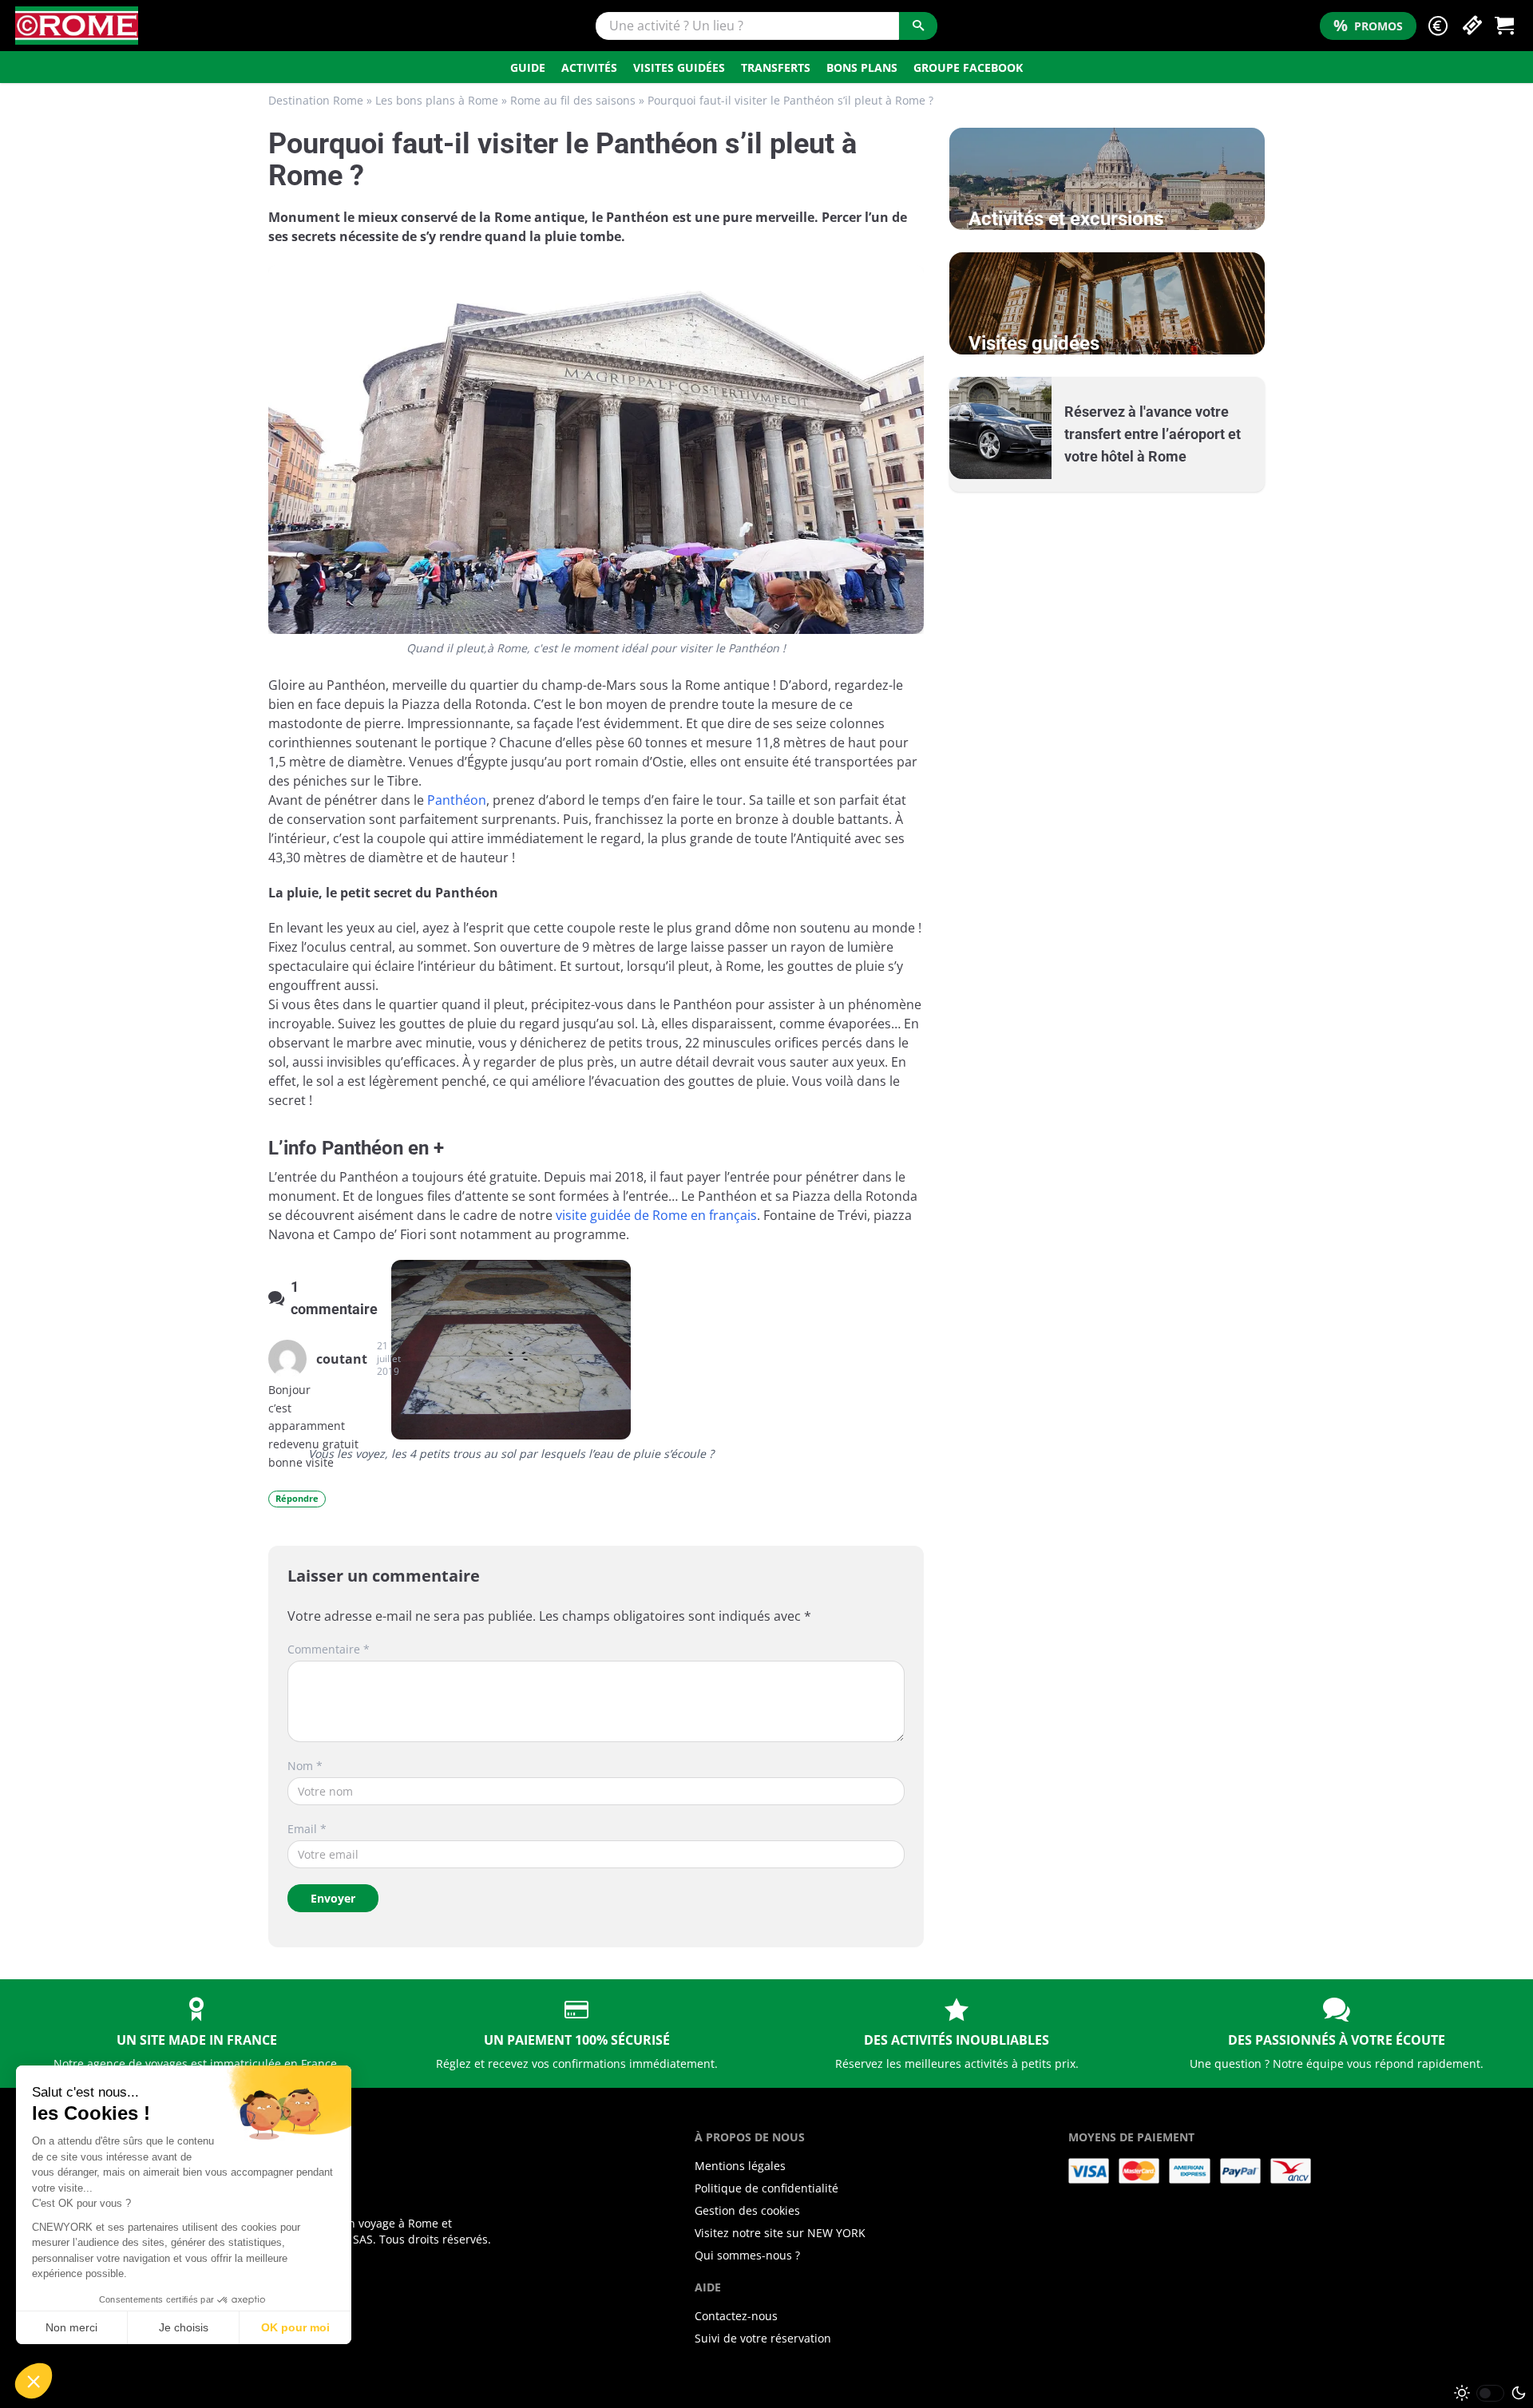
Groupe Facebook (968, 67)
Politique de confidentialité (766, 2188)
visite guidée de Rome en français (656, 1215)
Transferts (776, 67)
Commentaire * (329, 1649)
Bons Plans (862, 67)
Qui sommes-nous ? (747, 2255)
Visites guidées (679, 67)
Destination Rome (316, 100)
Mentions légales (740, 2166)
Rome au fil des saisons (573, 100)
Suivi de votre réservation (763, 2338)
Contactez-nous (736, 2316)
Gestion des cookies (747, 2210)
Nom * (305, 1766)
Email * (307, 1829)
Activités (589, 67)
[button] (1438, 26)
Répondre (297, 1498)
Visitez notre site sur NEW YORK (780, 2233)
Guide (528, 67)
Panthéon (457, 800)
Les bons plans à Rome (437, 100)
